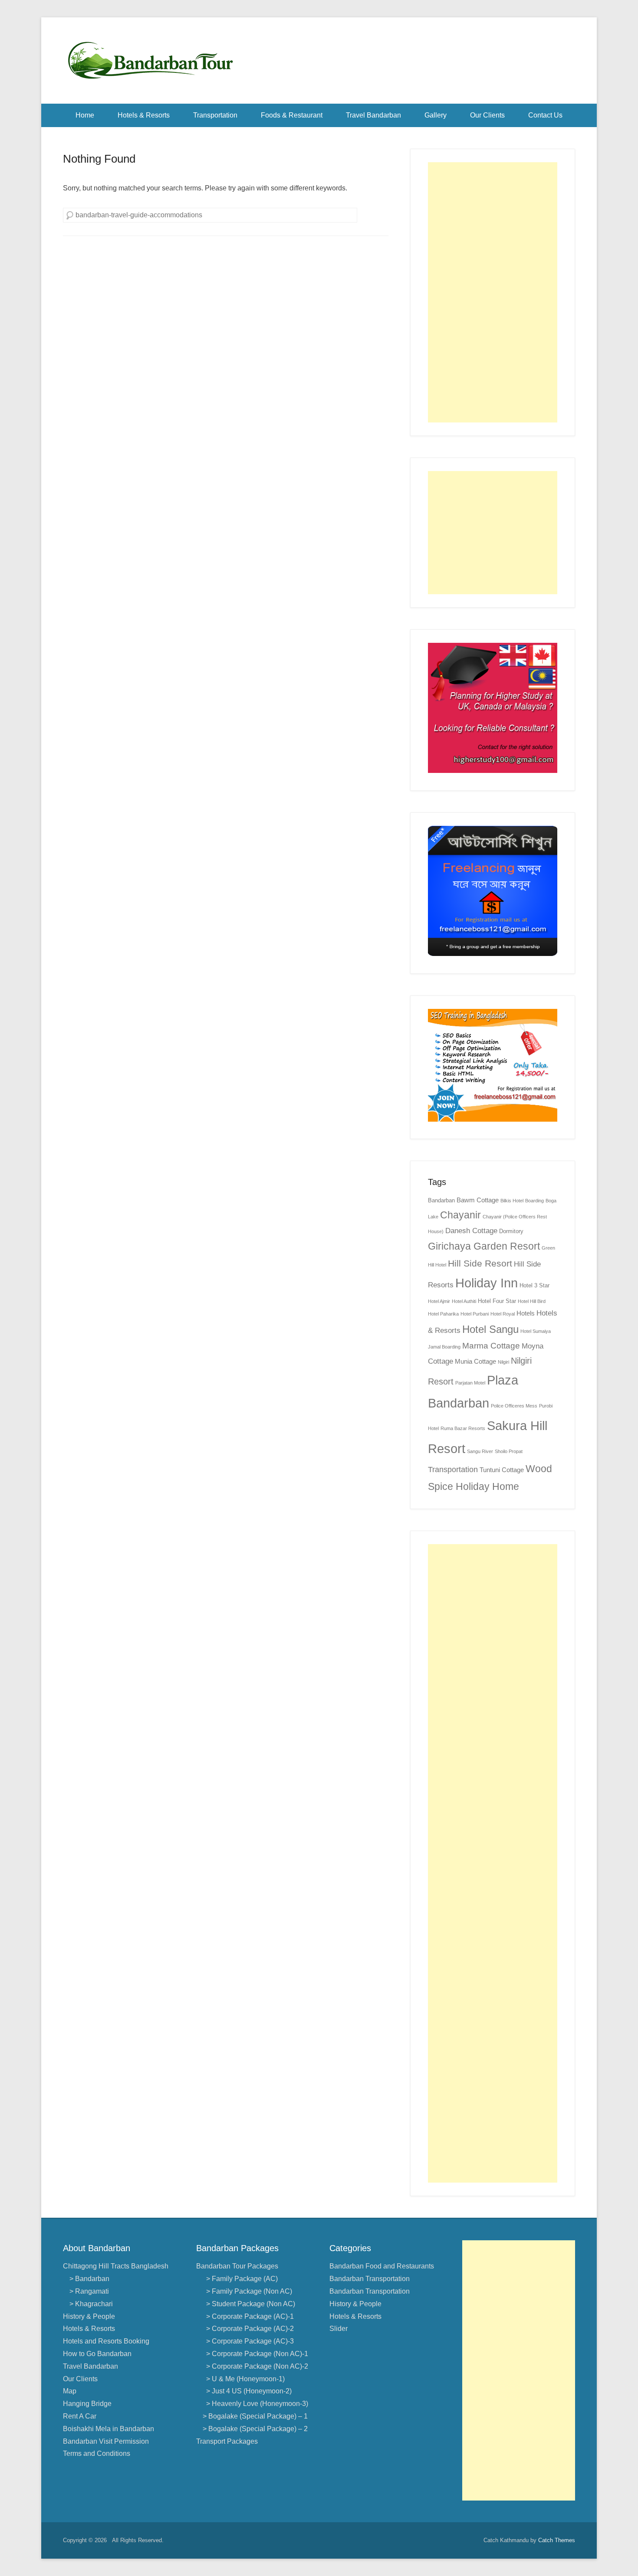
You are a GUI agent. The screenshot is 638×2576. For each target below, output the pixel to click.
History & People (89, 2316)
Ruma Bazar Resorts (463, 1428)
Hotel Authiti (464, 1301)
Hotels (526, 1313)
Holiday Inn (487, 1283)
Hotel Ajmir (439, 1301)
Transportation (215, 115)
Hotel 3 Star (534, 1285)
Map (70, 2391)
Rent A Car (80, 2416)
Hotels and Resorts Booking (106, 2341)
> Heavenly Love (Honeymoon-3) (255, 2404)
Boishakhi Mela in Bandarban (109, 2429)
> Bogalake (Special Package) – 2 (255, 2429)
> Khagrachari (91, 2304)
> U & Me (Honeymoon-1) (244, 2379)
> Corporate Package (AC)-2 (248, 2329)
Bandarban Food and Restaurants (382, 2266)
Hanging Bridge (87, 2404)
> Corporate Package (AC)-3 (248, 2341)
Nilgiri (503, 1362)
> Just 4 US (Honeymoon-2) (247, 2391)
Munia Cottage (475, 1361)
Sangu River (480, 1451)
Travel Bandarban (373, 115)
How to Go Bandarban (97, 2354)
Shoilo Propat (509, 1451)
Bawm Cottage (478, 1200)
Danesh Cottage (471, 1231)
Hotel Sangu (490, 1329)
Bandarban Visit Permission (106, 2441)
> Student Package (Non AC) (249, 2304)
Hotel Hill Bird (532, 1301)
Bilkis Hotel (512, 1201)
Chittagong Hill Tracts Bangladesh (116, 2266)
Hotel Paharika (443, 1314)
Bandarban (441, 1200)
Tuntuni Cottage (502, 1470)
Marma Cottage (491, 1346)
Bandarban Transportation (370, 2279)
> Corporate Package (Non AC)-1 (255, 2354)
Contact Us (545, 115)
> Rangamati (89, 2291)
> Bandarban (89, 2279)
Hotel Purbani (475, 1314)
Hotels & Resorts (144, 115)
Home (85, 115)
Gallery (436, 115)
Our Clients (487, 115)
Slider (339, 2329)
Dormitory (511, 1231)
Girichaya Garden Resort (484, 1246)
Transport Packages (227, 2441)
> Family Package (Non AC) (247, 2291)
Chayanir (460, 1215)
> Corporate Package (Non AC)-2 (255, 2366)
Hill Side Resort (480, 1263)
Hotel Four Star (497, 1301)
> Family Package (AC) (240, 2279)
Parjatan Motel (470, 1383)
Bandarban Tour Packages (237, 2266)
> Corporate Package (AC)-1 (248, 2316)
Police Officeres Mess (514, 1406)
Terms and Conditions (97, 2453)
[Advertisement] (493, 292)
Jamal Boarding (444, 1347)
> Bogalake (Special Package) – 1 (255, 2416)
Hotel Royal (503, 1314)
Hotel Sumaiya (536, 1331)
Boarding (534, 1201)
